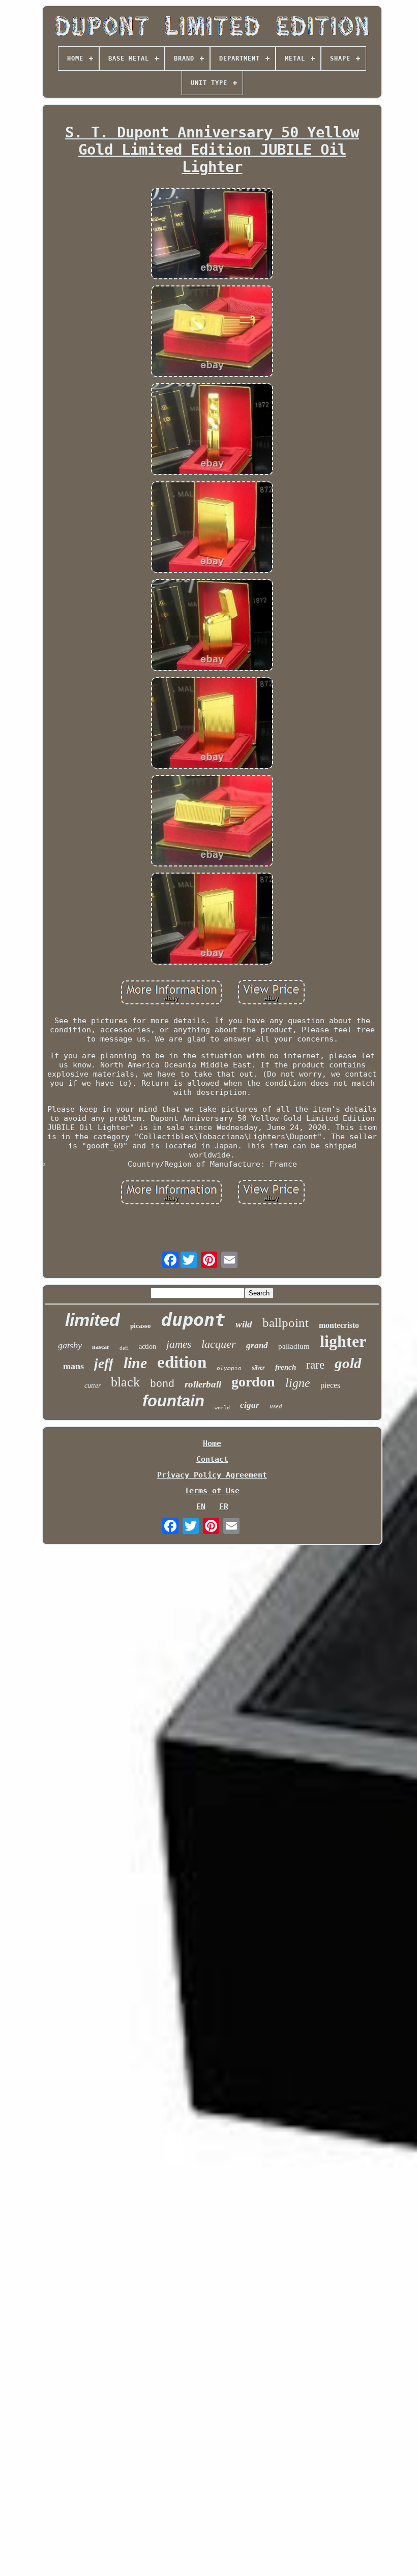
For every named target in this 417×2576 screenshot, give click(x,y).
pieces (330, 1385)
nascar (101, 1347)
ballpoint (286, 1323)
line (135, 1363)
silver (258, 1368)
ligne (298, 1383)
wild (244, 1324)
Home (212, 1443)
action (147, 1347)
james (179, 1344)
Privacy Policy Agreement (212, 1475)
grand (257, 1345)
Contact (212, 1459)
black (125, 1382)
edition (182, 1362)
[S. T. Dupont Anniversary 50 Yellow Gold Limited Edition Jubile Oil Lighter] (212, 235)
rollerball (203, 1384)
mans (73, 1366)
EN (201, 1507)
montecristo (339, 1325)
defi (124, 1348)
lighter (343, 1341)
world (222, 1408)
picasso (141, 1326)
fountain (173, 1401)
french (286, 1367)
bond (162, 1384)
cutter (93, 1386)
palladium (294, 1346)
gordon (253, 1382)
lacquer (219, 1344)
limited (93, 1320)
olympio (229, 1368)
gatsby (70, 1345)
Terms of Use (212, 1491)
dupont (193, 1320)
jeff (104, 1364)
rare (315, 1365)
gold (348, 1363)
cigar (250, 1405)
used (276, 1406)
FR (224, 1507)
